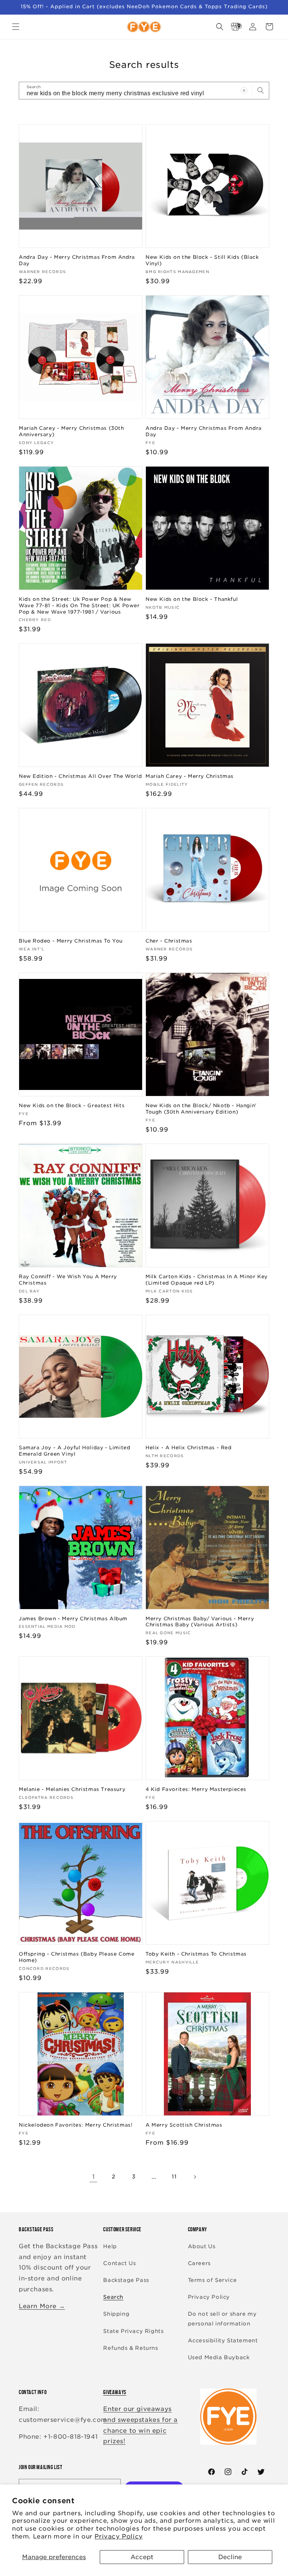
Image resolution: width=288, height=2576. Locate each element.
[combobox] (144, 91)
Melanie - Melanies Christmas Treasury (72, 1789)
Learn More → (42, 2306)
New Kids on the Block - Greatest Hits (72, 1106)
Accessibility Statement (223, 2340)
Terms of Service (212, 2280)
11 (174, 2177)
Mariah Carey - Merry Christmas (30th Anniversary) (71, 431)
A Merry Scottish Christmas (184, 2125)
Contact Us (119, 2263)
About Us (202, 2246)
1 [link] (94, 2177)
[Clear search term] (244, 90)
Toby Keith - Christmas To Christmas (196, 1954)
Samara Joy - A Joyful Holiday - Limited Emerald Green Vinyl (74, 1451)
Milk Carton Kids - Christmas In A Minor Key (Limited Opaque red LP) (207, 1280)
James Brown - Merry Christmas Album (73, 1619)
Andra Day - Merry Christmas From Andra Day (77, 260)
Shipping (116, 2314)
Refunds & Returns (130, 2348)
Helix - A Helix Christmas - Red (189, 1448)
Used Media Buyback (219, 2357)
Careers (199, 2263)
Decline (230, 2557)
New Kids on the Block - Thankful (192, 599)
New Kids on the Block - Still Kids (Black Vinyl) (202, 260)
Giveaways (115, 2392)
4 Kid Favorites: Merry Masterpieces (196, 1789)
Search (113, 2297)
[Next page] (195, 2177)
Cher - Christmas (169, 941)
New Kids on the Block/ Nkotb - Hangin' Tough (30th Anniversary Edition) (201, 1109)
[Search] (261, 90)
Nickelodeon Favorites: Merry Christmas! (76, 2125)
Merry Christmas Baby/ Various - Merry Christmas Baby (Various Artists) (200, 1622)
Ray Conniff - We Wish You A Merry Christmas (68, 1280)
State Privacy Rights (133, 2331)
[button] (16, 27)
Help (110, 2246)
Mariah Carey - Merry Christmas (190, 776)
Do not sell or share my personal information (222, 2319)
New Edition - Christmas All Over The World (80, 776)
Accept (142, 2557)
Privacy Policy (118, 2536)
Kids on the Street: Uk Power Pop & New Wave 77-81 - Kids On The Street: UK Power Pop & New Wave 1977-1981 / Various (79, 606)
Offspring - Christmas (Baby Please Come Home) (76, 1957)
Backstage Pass (126, 2280)
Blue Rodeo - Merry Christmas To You (71, 941)
